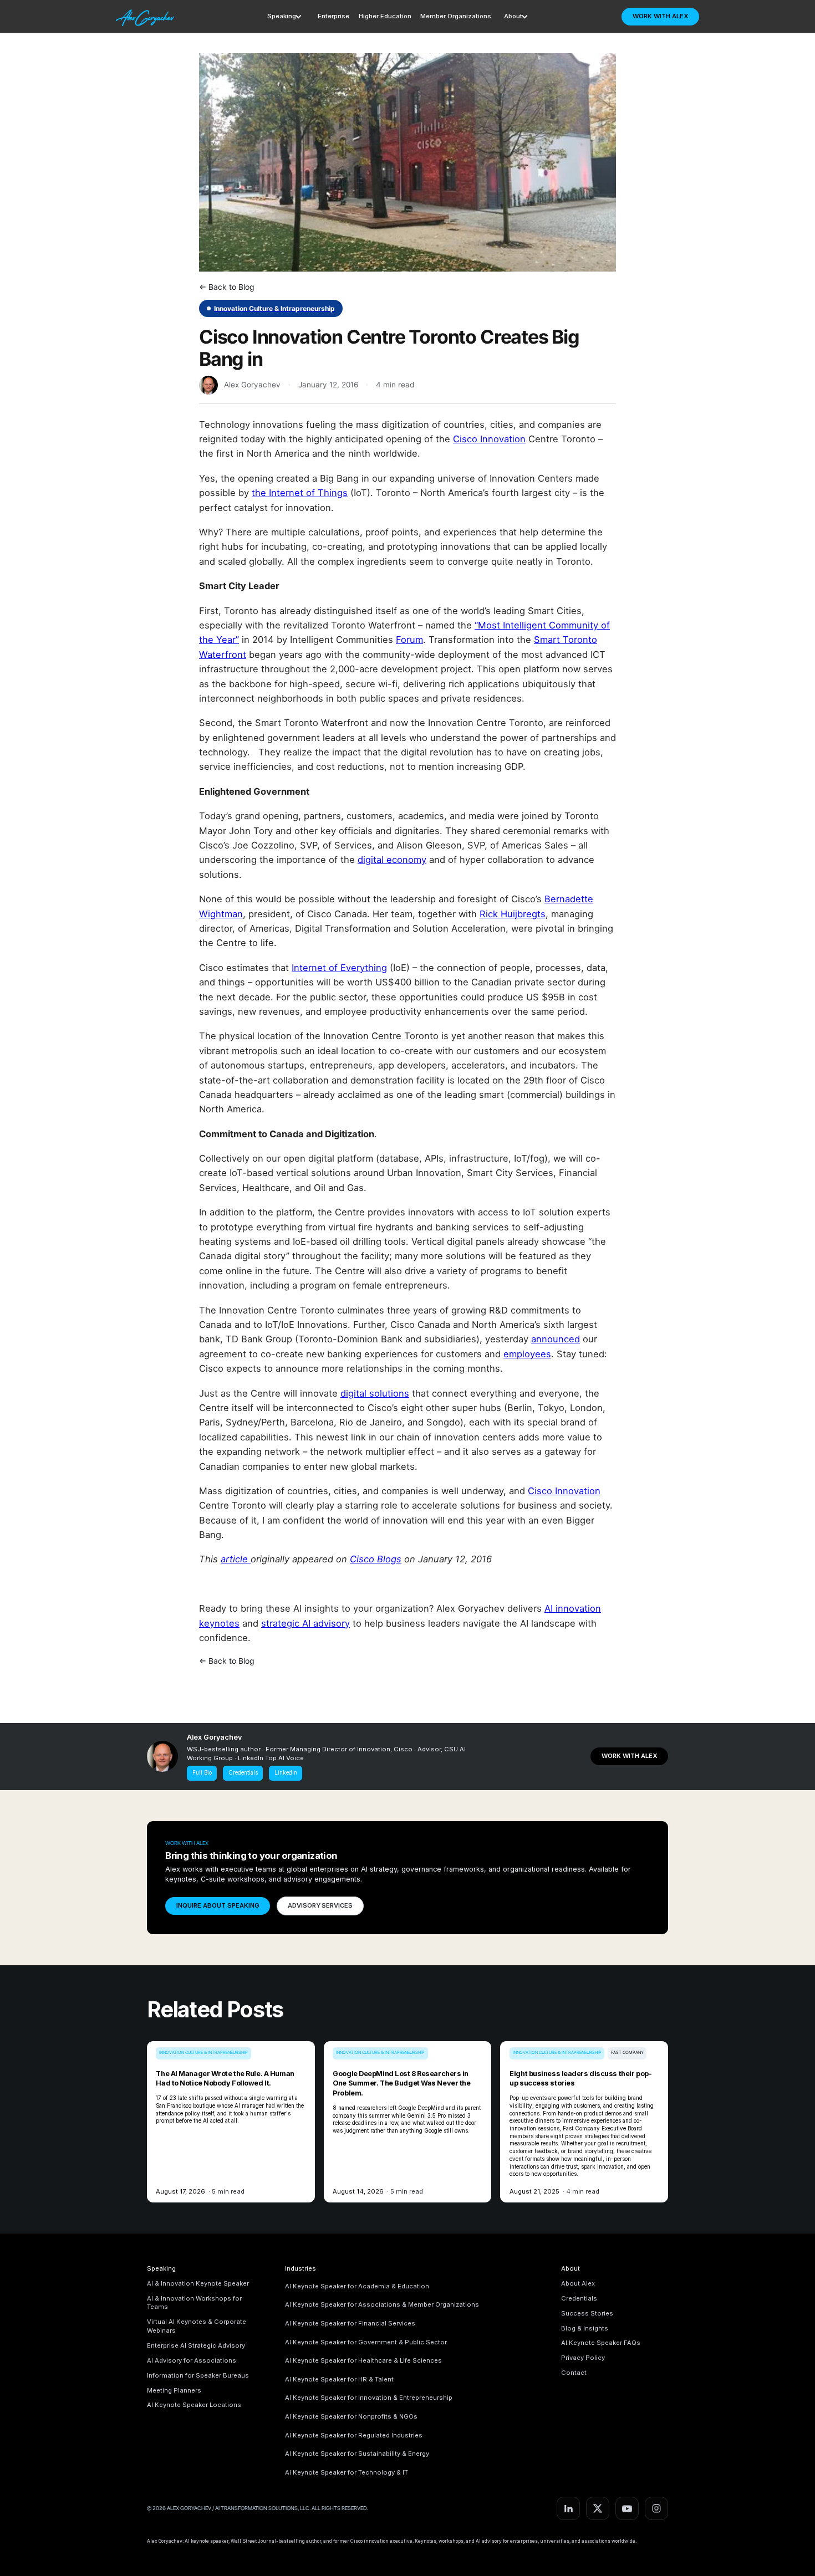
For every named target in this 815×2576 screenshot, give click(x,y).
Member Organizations (456, 16)
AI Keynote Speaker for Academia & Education (357, 2286)
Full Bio (202, 1773)
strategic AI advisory (305, 1623)
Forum (409, 640)
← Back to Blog (227, 287)
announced (556, 1339)
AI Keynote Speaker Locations (194, 2405)
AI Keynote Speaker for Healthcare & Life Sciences (363, 2360)
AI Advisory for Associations (192, 2360)
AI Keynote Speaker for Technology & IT (347, 2472)
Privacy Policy (583, 2358)
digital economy (392, 860)
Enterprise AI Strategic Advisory (196, 2345)
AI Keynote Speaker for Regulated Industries (354, 2435)
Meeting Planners (174, 2390)
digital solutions (375, 1393)
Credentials (243, 1773)
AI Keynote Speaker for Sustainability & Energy (357, 2454)
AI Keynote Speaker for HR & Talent (339, 2379)
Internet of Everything (339, 968)
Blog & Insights (585, 2328)
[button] (286, 17)
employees (527, 1354)
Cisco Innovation (489, 439)
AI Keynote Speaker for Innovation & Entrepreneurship (369, 2398)
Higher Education (385, 16)
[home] (147, 16)
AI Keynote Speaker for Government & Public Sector (366, 2342)
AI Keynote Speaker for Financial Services (350, 2323)
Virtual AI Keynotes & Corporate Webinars (197, 2326)
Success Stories (587, 2313)
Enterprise (333, 16)
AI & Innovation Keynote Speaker (198, 2283)
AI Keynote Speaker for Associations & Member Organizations (382, 2304)
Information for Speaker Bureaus (198, 2375)
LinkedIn (286, 1773)
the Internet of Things (300, 493)
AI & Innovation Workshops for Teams (194, 2303)
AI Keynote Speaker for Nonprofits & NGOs (351, 2416)
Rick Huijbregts (513, 914)
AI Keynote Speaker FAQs (601, 2343)
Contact (574, 2373)
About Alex (578, 2283)
